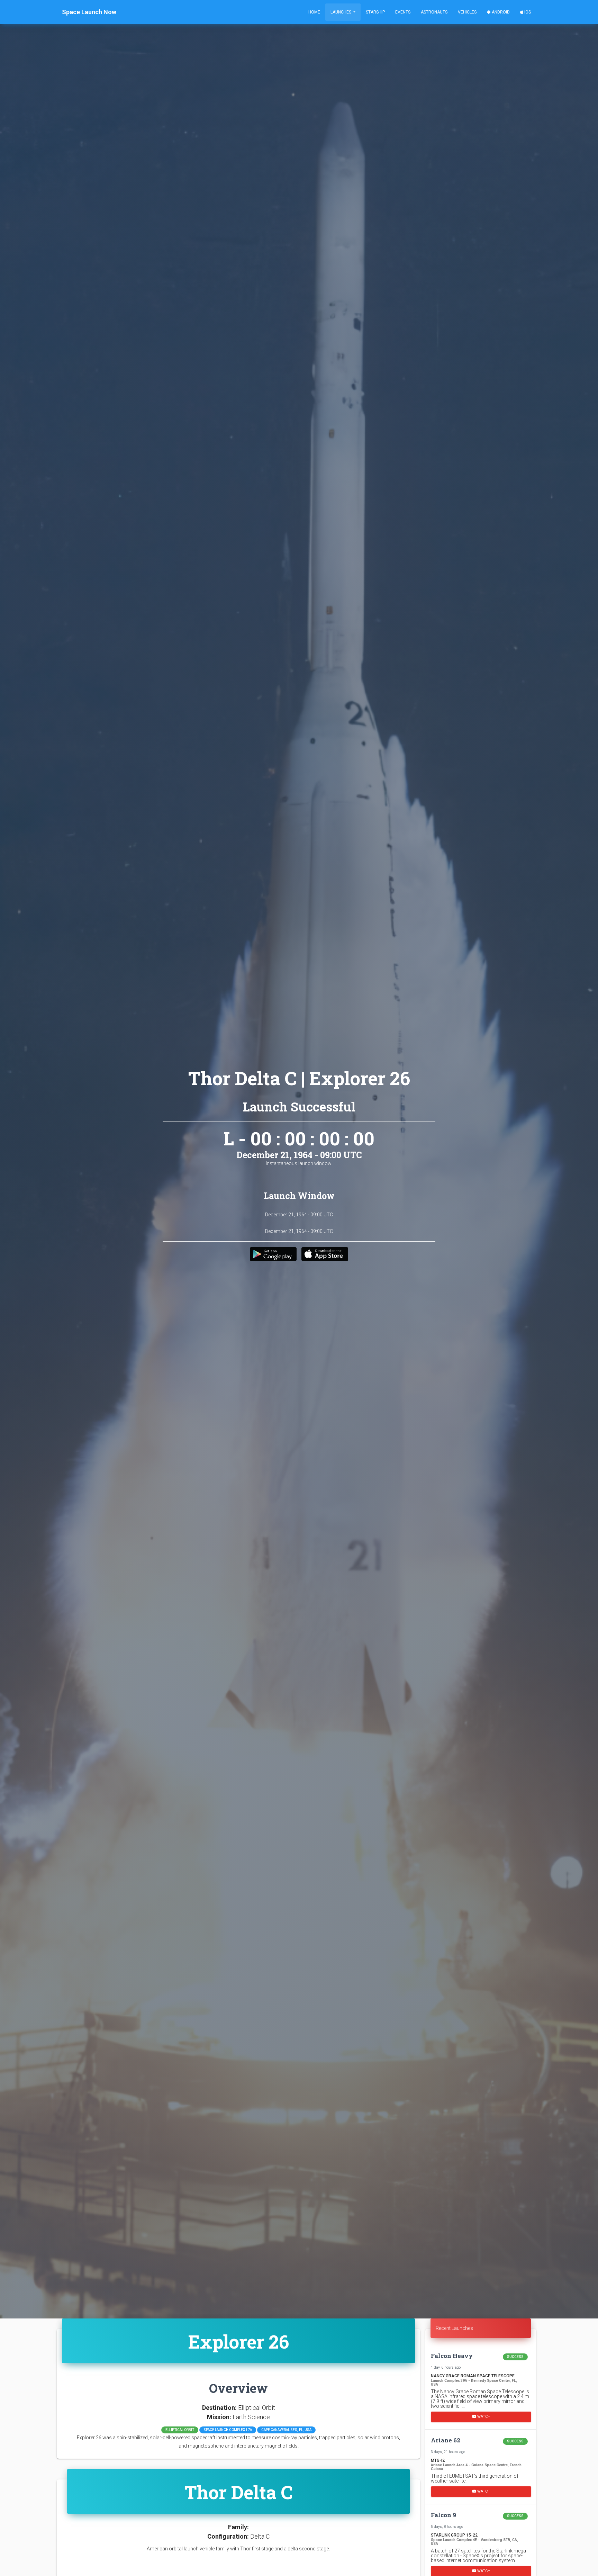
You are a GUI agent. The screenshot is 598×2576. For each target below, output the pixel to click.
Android (500, 12)
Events (403, 12)
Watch (483, 2417)
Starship (375, 12)
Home (314, 12)
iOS (527, 12)
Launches (341, 12)
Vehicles (467, 12)
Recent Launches (454, 2328)
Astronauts (434, 12)
